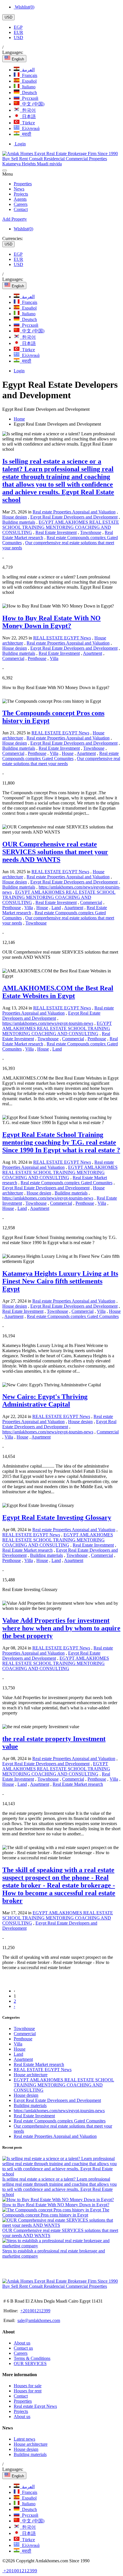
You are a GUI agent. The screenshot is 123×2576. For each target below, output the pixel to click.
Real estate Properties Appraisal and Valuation (74, 512)
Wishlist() (24, 7)
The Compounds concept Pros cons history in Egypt (56, 2212)
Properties (23, 184)
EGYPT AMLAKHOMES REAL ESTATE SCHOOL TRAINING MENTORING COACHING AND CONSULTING (61, 527)
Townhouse (91, 532)
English (17, 59)
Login (20, 144)
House (68, 753)
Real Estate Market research (27, 1550)
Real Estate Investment (56, 532)
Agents (20, 199)
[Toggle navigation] (5, 170)
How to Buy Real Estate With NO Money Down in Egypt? (56, 2205)
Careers (21, 204)
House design (15, 517)
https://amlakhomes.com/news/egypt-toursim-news (48, 1023)
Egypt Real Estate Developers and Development (74, 517)
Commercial (13, 658)
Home (19, 419)
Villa (54, 658)
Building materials (19, 522)
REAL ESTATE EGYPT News (62, 638)
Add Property (15, 219)
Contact (21, 209)
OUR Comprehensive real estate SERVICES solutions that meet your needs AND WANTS (60, 2233)
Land (56, 908)
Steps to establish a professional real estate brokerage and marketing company (54, 2253)
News (19, 189)
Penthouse (37, 658)
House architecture (31, 2075)
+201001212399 (35, 2311)
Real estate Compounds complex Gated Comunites (60, 756)
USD (8, 17)
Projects (21, 194)
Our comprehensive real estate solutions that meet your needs (61, 761)
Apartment (93, 653)
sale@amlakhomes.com (39, 2320)
